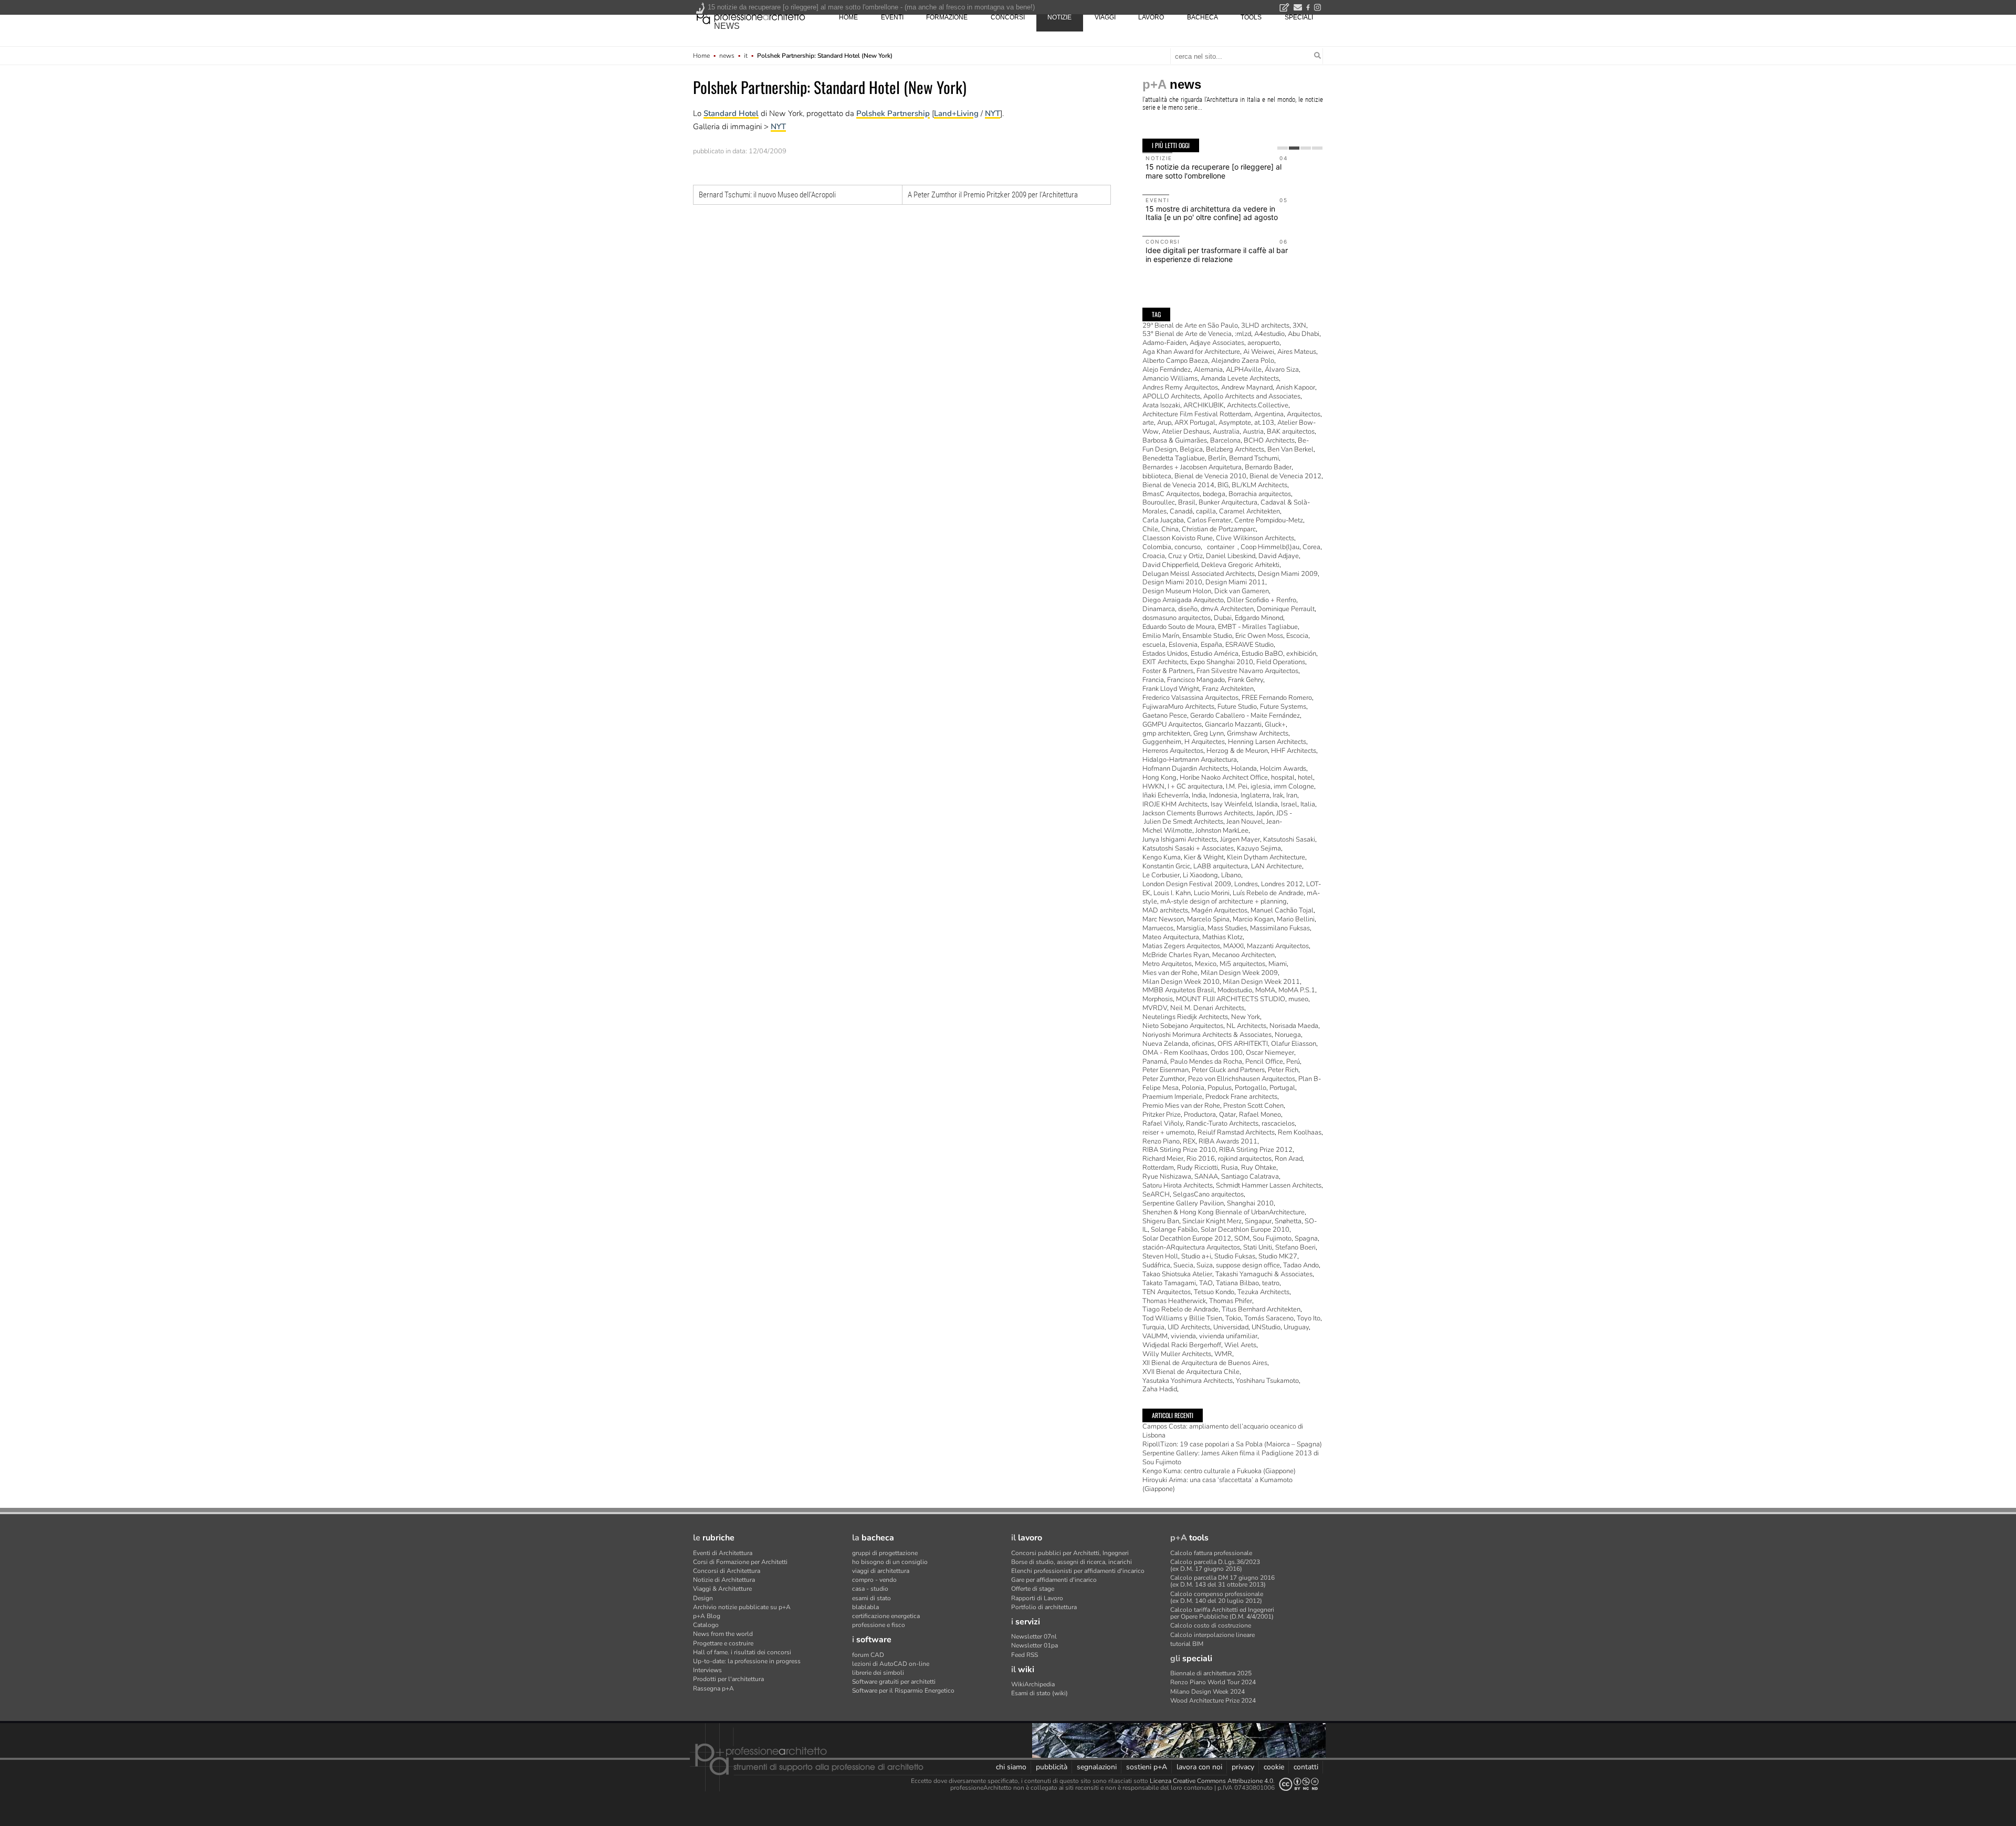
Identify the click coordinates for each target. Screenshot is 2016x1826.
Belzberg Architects (1235, 449)
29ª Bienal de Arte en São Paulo (1190, 326)
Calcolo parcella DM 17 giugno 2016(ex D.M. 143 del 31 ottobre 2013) (1222, 1581)
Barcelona (1225, 440)
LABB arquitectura (1221, 866)
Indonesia (1223, 795)
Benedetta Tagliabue (1174, 458)
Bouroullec (1159, 502)
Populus (1220, 1088)
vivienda (1183, 1336)
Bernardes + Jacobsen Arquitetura (1192, 467)
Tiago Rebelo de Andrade (1180, 1309)
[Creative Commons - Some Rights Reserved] (1299, 1784)
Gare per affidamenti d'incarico (1054, 1580)
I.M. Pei (1237, 786)
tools (1251, 17)
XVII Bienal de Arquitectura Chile (1191, 1372)
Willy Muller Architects (1177, 1354)
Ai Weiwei (1259, 352)
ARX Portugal (1195, 423)
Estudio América (1215, 654)
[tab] (1283, 148)
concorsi (1008, 17)
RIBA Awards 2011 (1228, 1141)
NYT (993, 113)
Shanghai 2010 (1250, 1203)
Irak (1278, 795)
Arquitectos (1304, 414)
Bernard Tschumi (1254, 458)
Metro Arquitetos (1167, 964)
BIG (1223, 485)
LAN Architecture (1277, 866)
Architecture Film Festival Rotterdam (1197, 414)
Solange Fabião (1174, 1230)
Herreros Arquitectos (1173, 751)
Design (703, 1598)
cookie (1274, 1767)
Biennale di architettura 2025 (1211, 1673)
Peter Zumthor (1164, 1079)
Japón (1265, 813)
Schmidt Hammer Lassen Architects (1269, 1185)
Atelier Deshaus (1186, 432)
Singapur (1258, 1221)
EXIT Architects (1165, 662)
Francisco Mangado (1196, 680)
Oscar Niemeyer (1270, 1053)
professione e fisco (879, 1625)
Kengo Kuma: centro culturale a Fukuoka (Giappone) (1219, 1471)
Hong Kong (1159, 778)
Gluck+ (1275, 725)
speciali (1299, 17)
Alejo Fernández (1167, 370)
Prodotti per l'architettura (728, 1679)
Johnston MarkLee (1222, 831)
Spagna (1306, 1239)
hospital (1283, 778)
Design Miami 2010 (1172, 582)
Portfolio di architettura (1044, 1607)
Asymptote (1235, 423)
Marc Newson (1163, 919)
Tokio (1233, 1318)
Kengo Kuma (1162, 857)
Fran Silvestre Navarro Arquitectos (1247, 671)
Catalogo (706, 1625)
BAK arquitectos (1291, 432)
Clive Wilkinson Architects (1255, 538)
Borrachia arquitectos (1260, 494)
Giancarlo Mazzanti (1233, 725)
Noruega (1288, 1035)
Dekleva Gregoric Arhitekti (1240, 565)
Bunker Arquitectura (1228, 502)
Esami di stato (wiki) (1039, 1693)
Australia (1226, 432)
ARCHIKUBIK (1204, 405)
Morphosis (1158, 999)
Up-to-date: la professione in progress (747, 1661)
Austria (1253, 432)
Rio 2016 (1201, 1159)
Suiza (1205, 1265)
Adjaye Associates (1217, 343)
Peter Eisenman (1165, 1070)
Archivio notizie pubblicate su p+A (742, 1607)
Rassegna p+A (713, 1688)
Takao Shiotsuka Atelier (1177, 1274)
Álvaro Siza (1282, 370)
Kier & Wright (1204, 857)
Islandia (1266, 804)
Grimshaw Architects (1258, 733)
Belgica (1191, 449)
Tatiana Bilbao (1237, 1283)
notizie (1059, 17)
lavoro (1151, 17)
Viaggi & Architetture (722, 1589)
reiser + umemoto (1168, 1132)
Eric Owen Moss (1259, 636)
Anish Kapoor (1295, 387)
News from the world (723, 1634)
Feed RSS (1025, 1655)
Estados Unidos (1165, 654)
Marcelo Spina (1208, 919)
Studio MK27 (1278, 1256)
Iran (1292, 795)
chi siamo (1011, 1767)
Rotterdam (1158, 1168)
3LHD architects (1265, 326)
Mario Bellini (1296, 919)
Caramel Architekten (1249, 511)
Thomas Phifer (1231, 1301)
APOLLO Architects (1171, 396)
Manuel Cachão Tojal (1282, 910)
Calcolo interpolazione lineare (1212, 1635)
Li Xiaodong (1200, 875)
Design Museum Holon (1177, 591)
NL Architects (1246, 1026)
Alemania (1208, 370)
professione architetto (751, 16)
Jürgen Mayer (1240, 839)
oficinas (1203, 1044)
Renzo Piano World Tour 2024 (1213, 1682)
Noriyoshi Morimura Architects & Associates (1207, 1035)
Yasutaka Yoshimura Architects (1188, 1381)
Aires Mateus (1297, 352)
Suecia (1183, 1265)
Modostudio (1235, 990)
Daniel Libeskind (1231, 556)
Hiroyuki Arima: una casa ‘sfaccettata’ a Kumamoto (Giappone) (1217, 1484)
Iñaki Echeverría (1165, 795)
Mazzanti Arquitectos (1278, 946)
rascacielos (1278, 1124)
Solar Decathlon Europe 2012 (1187, 1239)
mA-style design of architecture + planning (1224, 901)
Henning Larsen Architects (1267, 742)
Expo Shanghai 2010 (1222, 662)
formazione (947, 17)
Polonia (1193, 1088)
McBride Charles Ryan (1176, 955)
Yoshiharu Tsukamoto (1267, 1381)
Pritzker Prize (1162, 1115)
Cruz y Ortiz (1185, 556)
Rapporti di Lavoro (1037, 1598)
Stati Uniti (1258, 1247)
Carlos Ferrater (1209, 520)
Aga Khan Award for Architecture (1191, 352)
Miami (1278, 964)
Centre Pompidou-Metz (1269, 520)
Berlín (1217, 458)
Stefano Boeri (1295, 1247)
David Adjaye (1279, 556)
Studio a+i (1196, 1256)
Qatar (1227, 1115)
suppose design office (1248, 1265)
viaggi (1105, 17)
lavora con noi (1199, 1767)
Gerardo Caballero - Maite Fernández (1245, 716)
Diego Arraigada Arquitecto (1183, 600)
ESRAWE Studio (1249, 645)
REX (1189, 1141)
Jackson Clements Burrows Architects (1198, 813)
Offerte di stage (1033, 1589)
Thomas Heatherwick (1174, 1301)
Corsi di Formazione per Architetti (740, 1562)
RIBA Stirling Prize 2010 (1179, 1150)
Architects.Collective (1258, 405)
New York (1246, 1017)
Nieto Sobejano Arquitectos (1183, 1026)
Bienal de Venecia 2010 (1210, 476)
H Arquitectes (1205, 742)
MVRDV (1155, 1008)
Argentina (1269, 414)
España (1211, 645)
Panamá (1155, 1062)
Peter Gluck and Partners (1228, 1070)
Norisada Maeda (1294, 1026)
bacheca (1203, 17)
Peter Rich (1283, 1070)
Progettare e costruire (723, 1643)
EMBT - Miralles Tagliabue (1258, 627)
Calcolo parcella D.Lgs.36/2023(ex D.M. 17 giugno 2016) (1215, 1565)
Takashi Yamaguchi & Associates (1264, 1274)
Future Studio (1237, 707)
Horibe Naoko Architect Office (1224, 778)
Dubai (1223, 618)
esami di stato (871, 1598)
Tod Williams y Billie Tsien (1182, 1318)
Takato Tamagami (1169, 1283)
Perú (1293, 1062)
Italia (1308, 804)
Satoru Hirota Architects (1178, 1185)
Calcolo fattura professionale (1211, 1553)
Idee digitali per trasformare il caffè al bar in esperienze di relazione (1217, 255)
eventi (892, 17)
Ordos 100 (1227, 1053)
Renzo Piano (1161, 1141)
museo (1298, 999)
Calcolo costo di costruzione (1211, 1625)
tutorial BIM (1187, 1644)
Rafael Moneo (1260, 1115)
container (1221, 547)
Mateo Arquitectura (1171, 937)
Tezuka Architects (1263, 1292)
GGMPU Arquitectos (1172, 725)
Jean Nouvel (1245, 822)
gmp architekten (1166, 733)
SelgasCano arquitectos (1208, 1194)
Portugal (1282, 1088)
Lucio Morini (1212, 893)
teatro (1271, 1283)
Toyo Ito (1309, 1318)
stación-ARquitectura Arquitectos (1191, 1247)
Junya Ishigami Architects (1180, 839)
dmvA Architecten (1227, 609)
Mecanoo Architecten (1243, 955)
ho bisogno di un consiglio (890, 1562)
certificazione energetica (886, 1616)
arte (1148, 423)
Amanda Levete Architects (1240, 379)
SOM (1242, 1239)
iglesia (1261, 786)
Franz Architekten (1228, 689)
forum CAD (868, 1655)
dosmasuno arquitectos (1177, 618)
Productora (1200, 1115)
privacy (1243, 1767)
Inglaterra (1255, 795)
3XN (1299, 326)
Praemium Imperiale (1172, 1097)
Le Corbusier (1161, 875)
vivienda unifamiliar (1228, 1336)
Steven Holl (1160, 1256)
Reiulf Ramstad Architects (1236, 1132)
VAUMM (1155, 1336)
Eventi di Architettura (723, 1553)
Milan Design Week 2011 (1261, 982)
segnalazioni (1097, 1767)
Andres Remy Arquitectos (1180, 387)
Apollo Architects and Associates (1252, 396)
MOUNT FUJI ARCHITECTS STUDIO (1231, 999)
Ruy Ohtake (1259, 1168)
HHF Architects (1294, 751)
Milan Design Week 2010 (1181, 982)
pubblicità (1052, 1767)
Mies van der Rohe (1170, 973)
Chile (1150, 529)
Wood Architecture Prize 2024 (1213, 1701)
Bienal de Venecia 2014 (1178, 485)
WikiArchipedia (1033, 1684)
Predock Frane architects (1241, 1097)
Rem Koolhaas (1300, 1132)
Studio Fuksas (1235, 1256)
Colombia (1157, 547)
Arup (1164, 423)
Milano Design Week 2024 (1207, 1692)
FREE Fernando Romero (1277, 698)
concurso (1188, 547)
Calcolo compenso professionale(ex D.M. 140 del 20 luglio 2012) (1217, 1597)
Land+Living (956, 113)
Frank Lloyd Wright (1171, 689)
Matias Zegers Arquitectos (1181, 946)
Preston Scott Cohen (1253, 1106)
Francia (1153, 680)
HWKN (1153, 786)
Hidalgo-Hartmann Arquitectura (1190, 760)
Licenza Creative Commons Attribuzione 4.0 (1211, 1781)
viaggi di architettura (881, 1571)
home (848, 17)
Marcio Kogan (1253, 919)
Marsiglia (1190, 928)
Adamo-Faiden (1164, 343)
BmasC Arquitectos (1171, 494)
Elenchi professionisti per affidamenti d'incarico (1078, 1571)
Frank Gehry (1246, 680)
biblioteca (1157, 476)
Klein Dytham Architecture (1266, 857)
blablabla (865, 1607)
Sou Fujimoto (1272, 1239)
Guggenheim (1162, 742)
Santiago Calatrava (1250, 1177)
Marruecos (1158, 928)
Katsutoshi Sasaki (1289, 839)
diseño (1188, 609)
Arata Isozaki (1161, 405)
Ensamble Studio (1207, 636)
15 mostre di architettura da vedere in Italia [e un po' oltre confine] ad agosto (1212, 213)
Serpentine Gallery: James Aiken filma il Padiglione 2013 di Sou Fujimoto (1231, 1458)
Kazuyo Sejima (1259, 848)
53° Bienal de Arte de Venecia (1187, 334)
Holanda (1244, 769)
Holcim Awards (1283, 769)
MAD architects (1165, 910)
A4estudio (1269, 334)
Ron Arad (1289, 1159)
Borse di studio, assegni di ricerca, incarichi (1072, 1562)
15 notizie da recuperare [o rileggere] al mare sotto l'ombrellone (1214, 171)
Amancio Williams (1170, 379)
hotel (1305, 778)
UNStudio (1266, 1327)
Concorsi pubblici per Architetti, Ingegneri (1070, 1553)
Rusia (1230, 1168)
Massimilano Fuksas (1280, 928)
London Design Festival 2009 (1187, 884)
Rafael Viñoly (1163, 1124)
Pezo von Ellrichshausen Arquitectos (1242, 1079)
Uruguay (1296, 1327)
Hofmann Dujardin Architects (1185, 769)
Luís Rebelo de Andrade (1268, 893)
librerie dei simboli (878, 1673)
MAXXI (1233, 946)
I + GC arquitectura (1195, 786)
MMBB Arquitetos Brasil (1178, 990)
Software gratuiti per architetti (894, 1682)
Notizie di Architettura (724, 1580)
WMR (1223, 1354)
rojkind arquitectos (1245, 1159)
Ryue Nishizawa (1167, 1177)
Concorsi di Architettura (727, 1571)
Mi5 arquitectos (1242, 964)
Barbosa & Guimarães (1175, 440)
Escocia (1297, 636)
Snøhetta (1288, 1221)
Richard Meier (1163, 1159)
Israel (1289, 804)
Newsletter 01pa (1035, 1645)
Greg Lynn (1209, 733)
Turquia (1153, 1327)
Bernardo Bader (1268, 467)
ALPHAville (1244, 370)
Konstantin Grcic (1166, 866)
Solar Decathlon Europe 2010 (1245, 1230)
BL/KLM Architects (1259, 485)
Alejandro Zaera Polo (1243, 361)
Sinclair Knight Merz (1212, 1221)
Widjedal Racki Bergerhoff (1182, 1345)
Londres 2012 (1282, 884)
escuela (1154, 645)
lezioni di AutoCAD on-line (891, 1664)
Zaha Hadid (1160, 1389)
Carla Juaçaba (1163, 520)
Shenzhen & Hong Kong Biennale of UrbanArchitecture (1224, 1212)
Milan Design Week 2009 (1239, 973)
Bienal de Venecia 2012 (1285, 476)
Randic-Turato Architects (1222, 1124)
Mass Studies (1227, 928)
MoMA (1265, 990)
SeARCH (1156, 1194)
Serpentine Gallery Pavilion (1183, 1203)
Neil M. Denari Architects (1207, 1008)
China (1170, 529)
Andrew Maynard (1247, 387)
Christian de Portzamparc (1219, 529)
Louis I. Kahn (1172, 893)
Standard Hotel (731, 113)
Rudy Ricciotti (1198, 1168)
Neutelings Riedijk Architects (1185, 1017)
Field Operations (1281, 662)
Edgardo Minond (1259, 618)
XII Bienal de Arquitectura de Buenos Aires (1205, 1363)
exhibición (1301, 654)
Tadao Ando (1301, 1265)
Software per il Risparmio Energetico (903, 1691)
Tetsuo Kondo (1214, 1292)
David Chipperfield (1170, 565)
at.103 (1264, 423)
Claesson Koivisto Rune (1178, 538)
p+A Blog (707, 1616)
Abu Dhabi (1304, 334)
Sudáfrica (1156, 1265)
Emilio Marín (1161, 636)
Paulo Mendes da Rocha (1206, 1062)
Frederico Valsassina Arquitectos (1190, 698)
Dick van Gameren (1242, 591)
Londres (1246, 884)
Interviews (707, 1670)
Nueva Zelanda (1165, 1044)
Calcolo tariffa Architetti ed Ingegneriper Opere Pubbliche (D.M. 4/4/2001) (1222, 1613)
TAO (1206, 1283)
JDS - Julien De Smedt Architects (1217, 818)
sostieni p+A (1147, 1767)
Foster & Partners (1168, 671)
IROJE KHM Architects (1175, 804)
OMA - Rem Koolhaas (1175, 1053)
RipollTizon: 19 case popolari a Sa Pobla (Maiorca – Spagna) (1232, 1444)
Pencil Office (1264, 1062)
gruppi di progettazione (885, 1553)
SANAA (1206, 1177)
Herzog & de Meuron (1237, 751)
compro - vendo (874, 1580)
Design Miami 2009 (1288, 574)
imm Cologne (1294, 786)
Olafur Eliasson (1294, 1044)
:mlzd (1243, 334)
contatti (1306, 1767)
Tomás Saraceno (1269, 1318)
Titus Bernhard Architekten (1261, 1309)
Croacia (1154, 556)
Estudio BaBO (1262, 654)
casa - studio (870, 1589)
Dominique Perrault (1286, 609)
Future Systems (1283, 707)
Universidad (1231, 1327)
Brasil (1187, 502)
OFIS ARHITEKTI (1243, 1044)
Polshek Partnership (893, 113)
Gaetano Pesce (1165, 716)
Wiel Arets (1240, 1345)
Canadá (1181, 511)
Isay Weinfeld (1231, 804)
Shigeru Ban (1161, 1221)
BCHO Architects (1269, 440)
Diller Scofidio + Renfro (1262, 600)
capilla (1206, 511)
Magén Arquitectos (1219, 910)
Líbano (1231, 875)
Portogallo (1251, 1088)
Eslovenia (1183, 645)
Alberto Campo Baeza (1175, 361)
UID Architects (1189, 1327)
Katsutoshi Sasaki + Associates (1188, 848)
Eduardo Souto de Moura (1179, 627)
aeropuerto (1263, 343)
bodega (1214, 494)
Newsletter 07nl (1034, 1636)
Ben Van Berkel (1290, 449)
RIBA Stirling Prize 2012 (1256, 1150)
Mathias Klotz (1222, 937)
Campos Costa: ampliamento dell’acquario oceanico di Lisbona (1223, 1431)
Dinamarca (1159, 609)
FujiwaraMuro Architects (1178, 707)
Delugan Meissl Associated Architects (1199, 574)
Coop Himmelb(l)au (1270, 547)
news (727, 26)
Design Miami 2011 (1235, 582)
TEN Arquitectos (1167, 1292)
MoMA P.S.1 (1297, 990)
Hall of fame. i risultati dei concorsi (742, 1652)
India (1199, 795)
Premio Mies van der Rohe (1181, 1106)
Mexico (1206, 964)
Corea (1311, 547)
